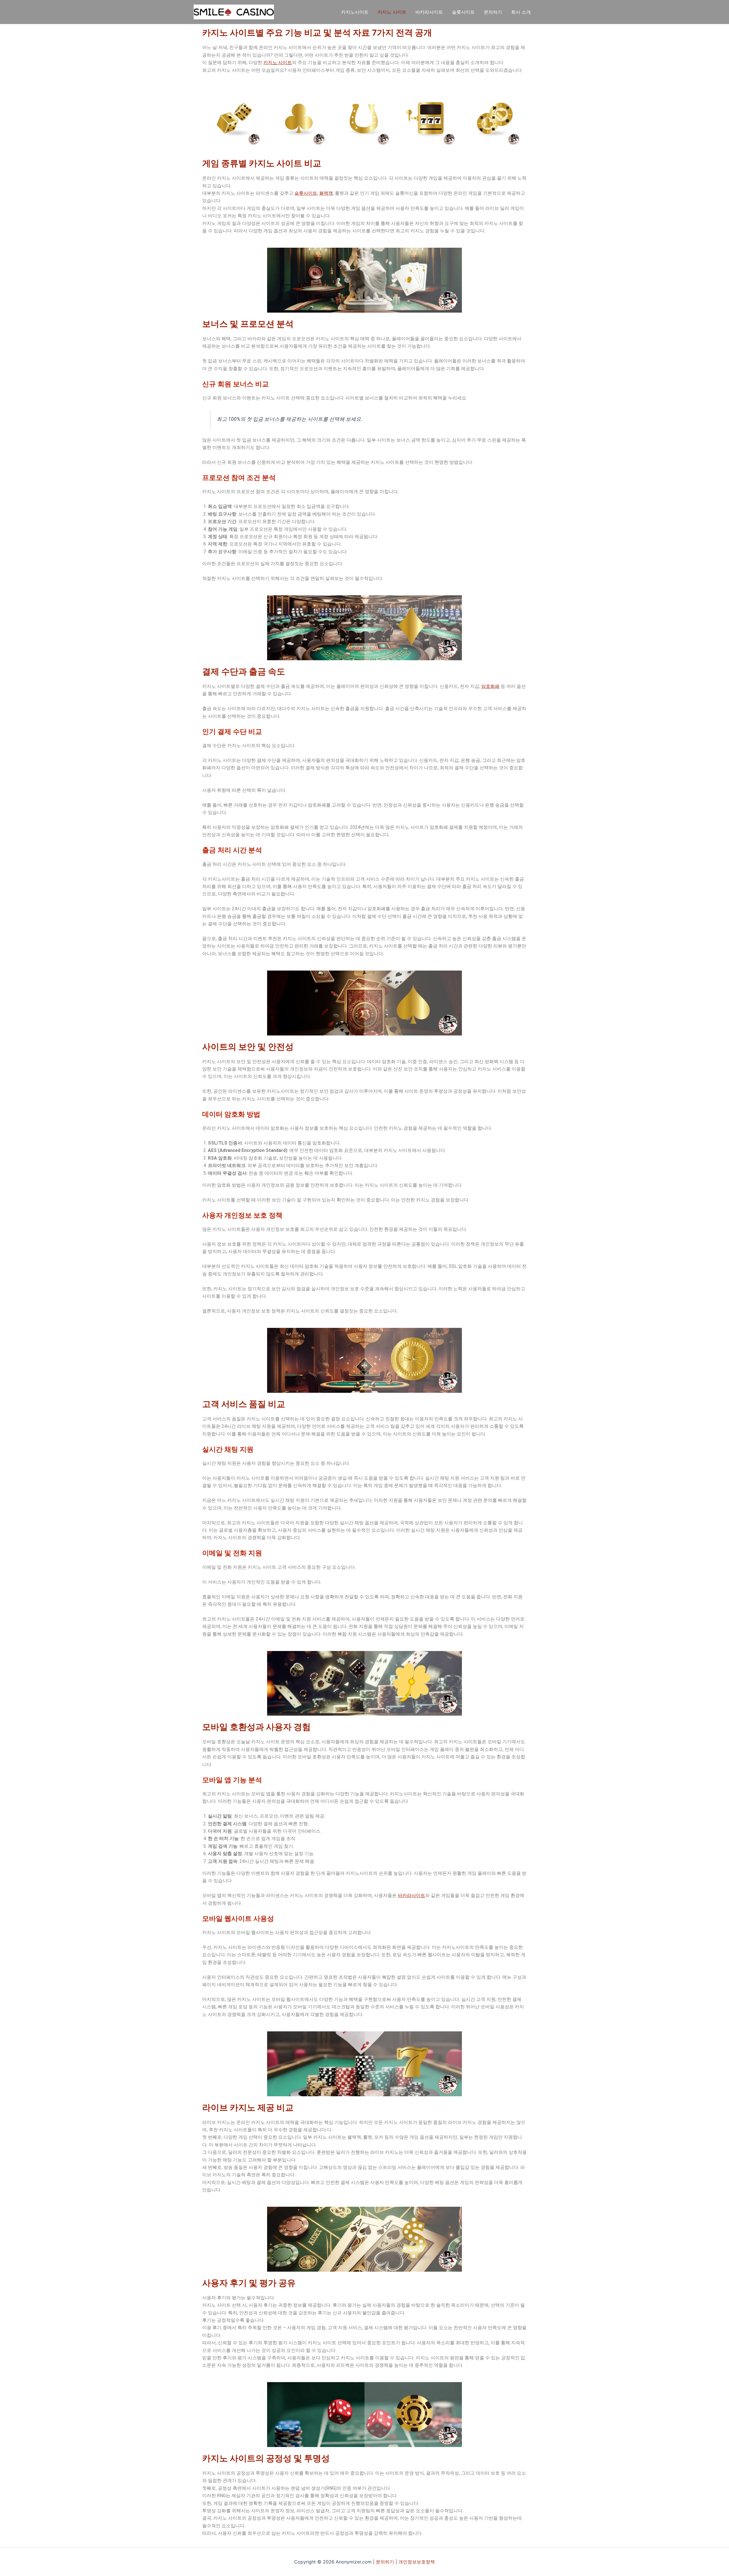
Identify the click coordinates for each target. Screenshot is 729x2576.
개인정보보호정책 (417, 2562)
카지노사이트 (355, 12)
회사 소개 (521, 12)
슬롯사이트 (463, 12)
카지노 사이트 (392, 12)
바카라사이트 (429, 12)
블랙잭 (326, 193)
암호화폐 (490, 686)
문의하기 (493, 12)
